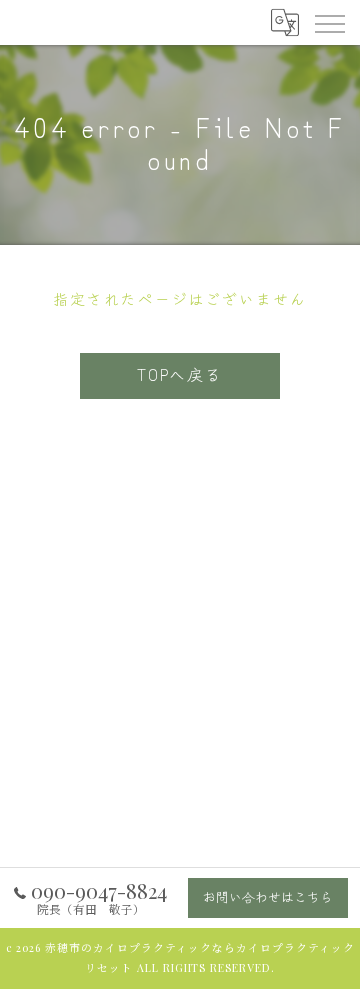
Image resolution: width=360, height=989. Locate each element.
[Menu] (329, 22)
